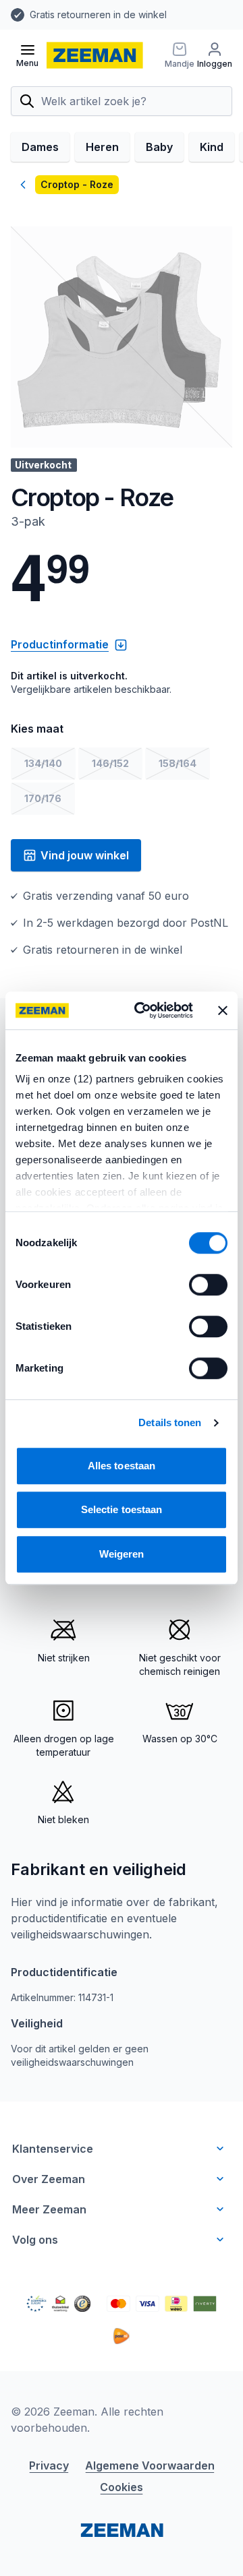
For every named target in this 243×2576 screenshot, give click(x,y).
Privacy (49, 2465)
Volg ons (35, 2240)
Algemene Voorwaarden (150, 2465)
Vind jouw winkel (85, 855)
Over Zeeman (49, 2179)
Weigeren (122, 1554)
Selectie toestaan (122, 1509)
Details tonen (170, 1422)
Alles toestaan (122, 1466)
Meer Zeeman (49, 2209)
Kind (212, 147)
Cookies (122, 2487)
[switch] (208, 1285)
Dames (40, 147)
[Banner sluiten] (223, 1010)
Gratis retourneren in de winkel (98, 14)
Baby (159, 147)
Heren (102, 147)
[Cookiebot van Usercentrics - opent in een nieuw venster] (142, 1010)
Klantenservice (53, 2149)
